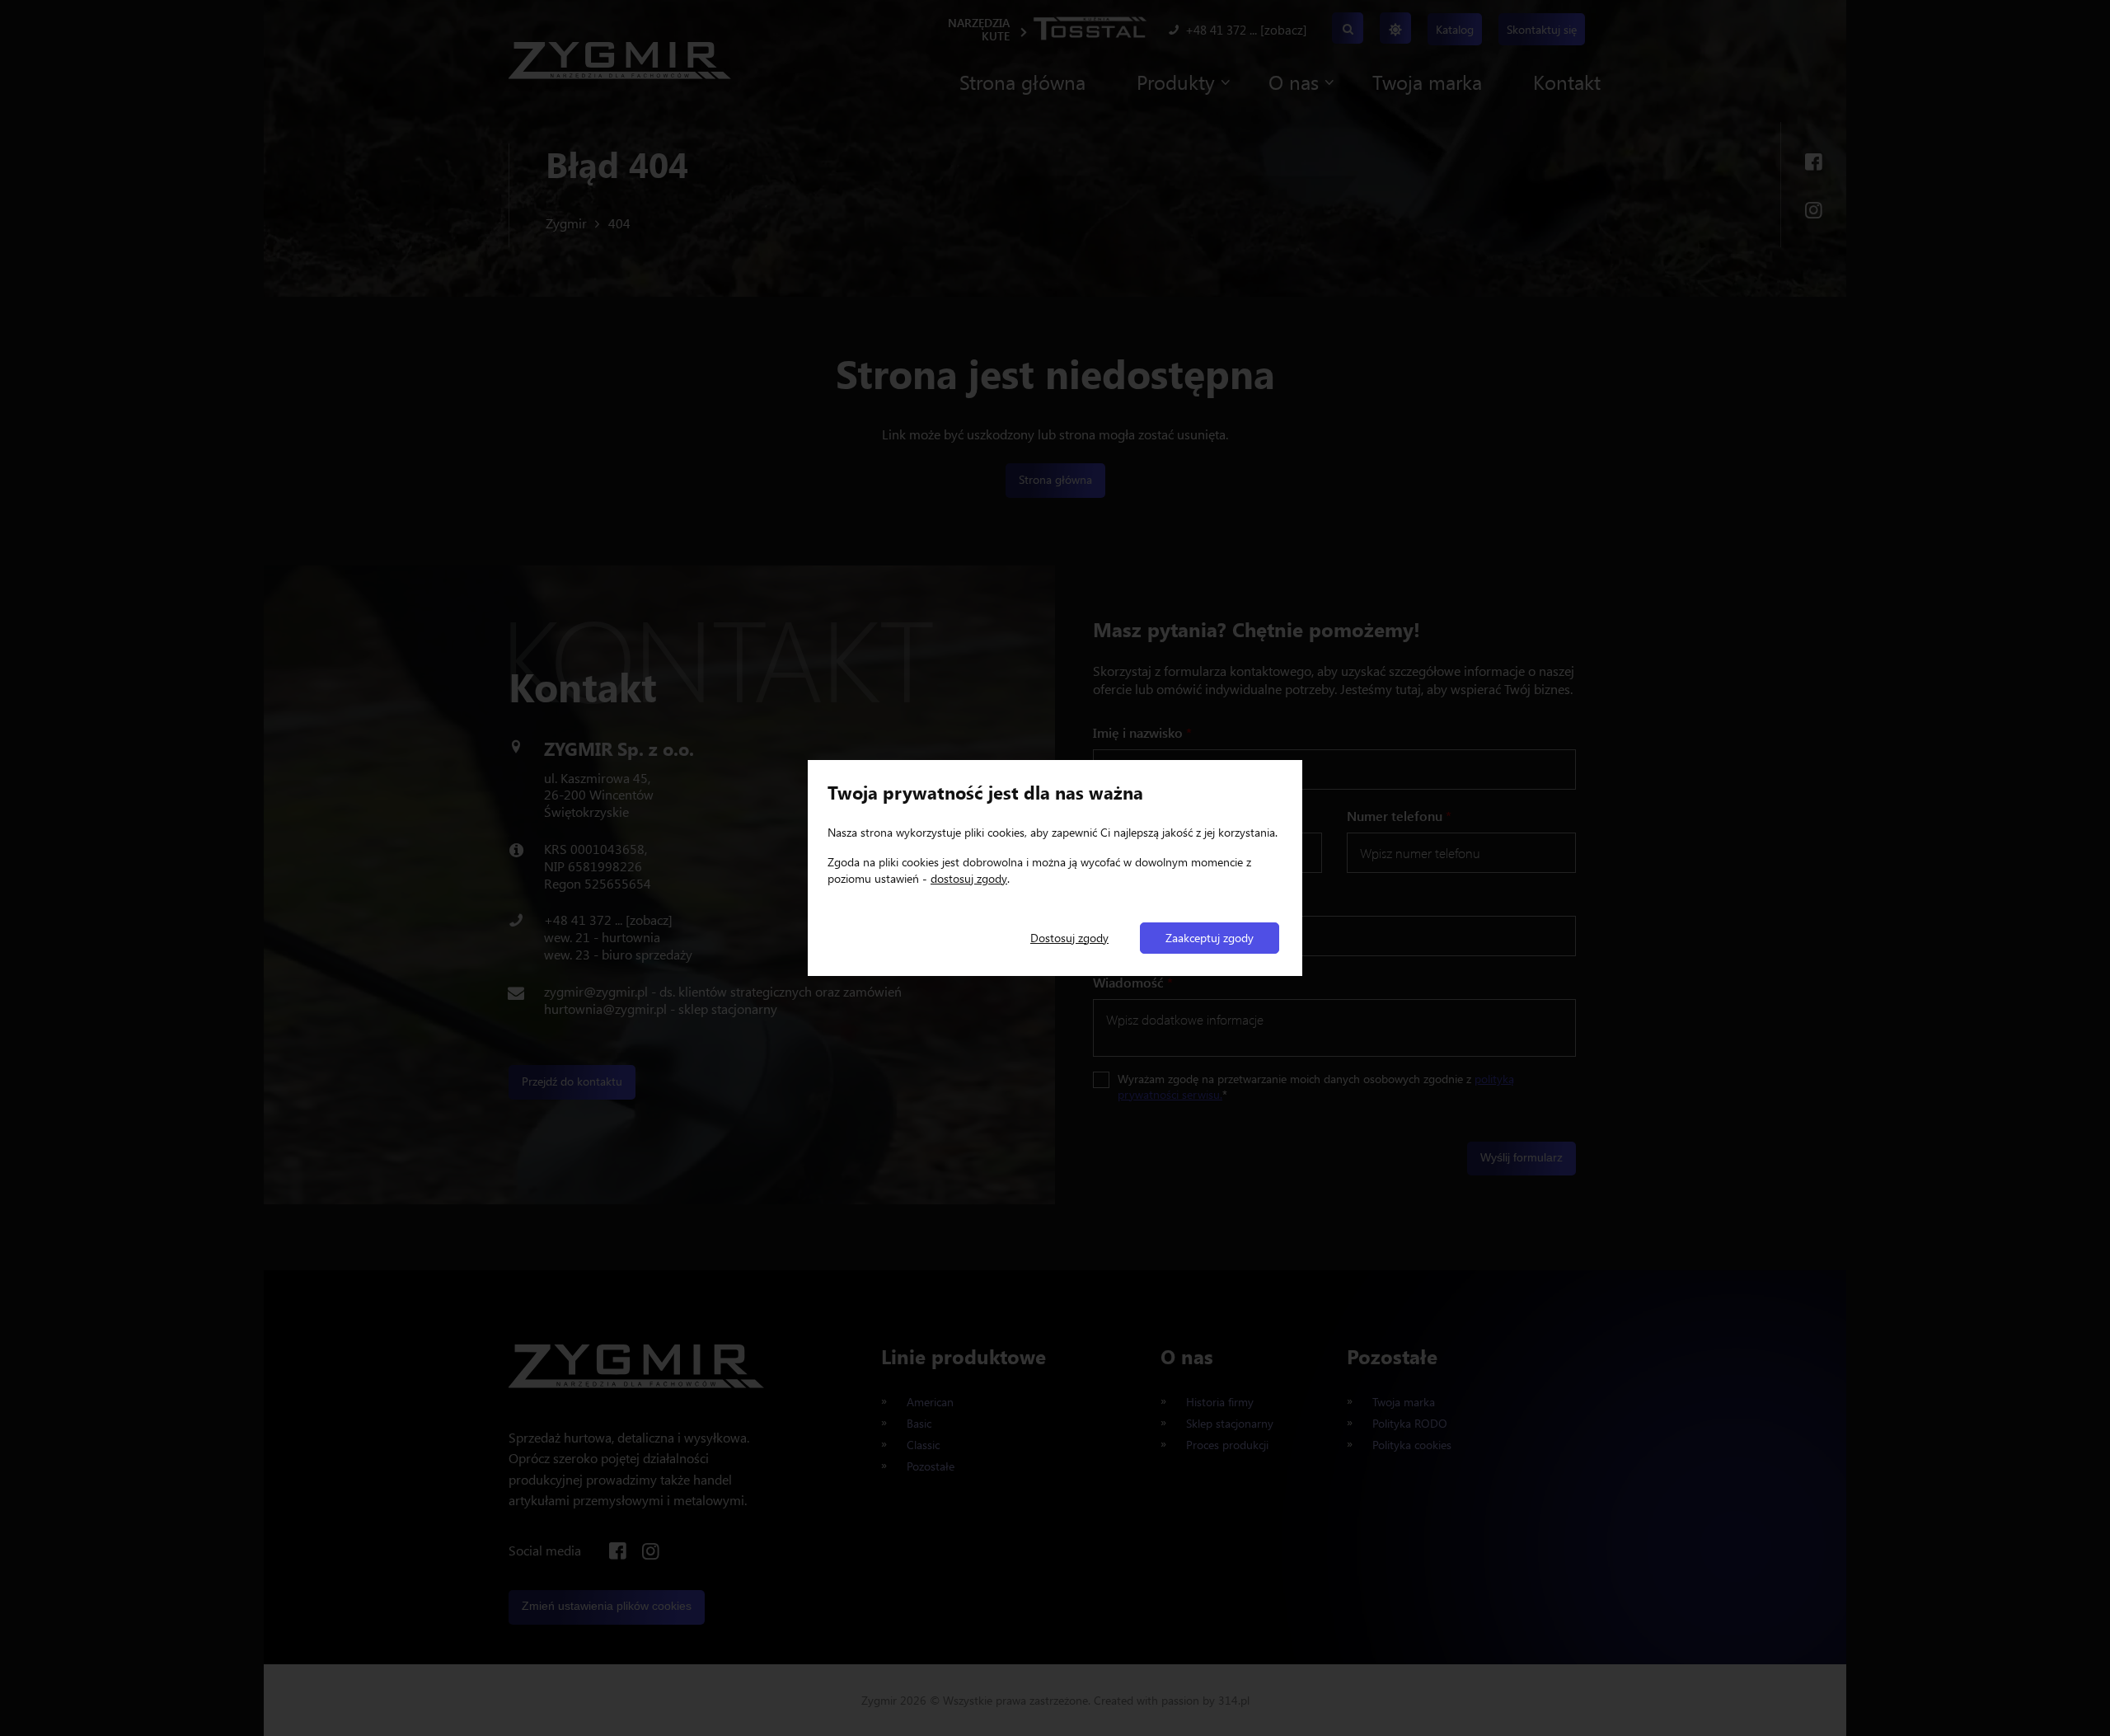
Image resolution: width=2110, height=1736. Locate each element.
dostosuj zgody (969, 878)
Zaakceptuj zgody (1210, 938)
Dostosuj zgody (1069, 938)
